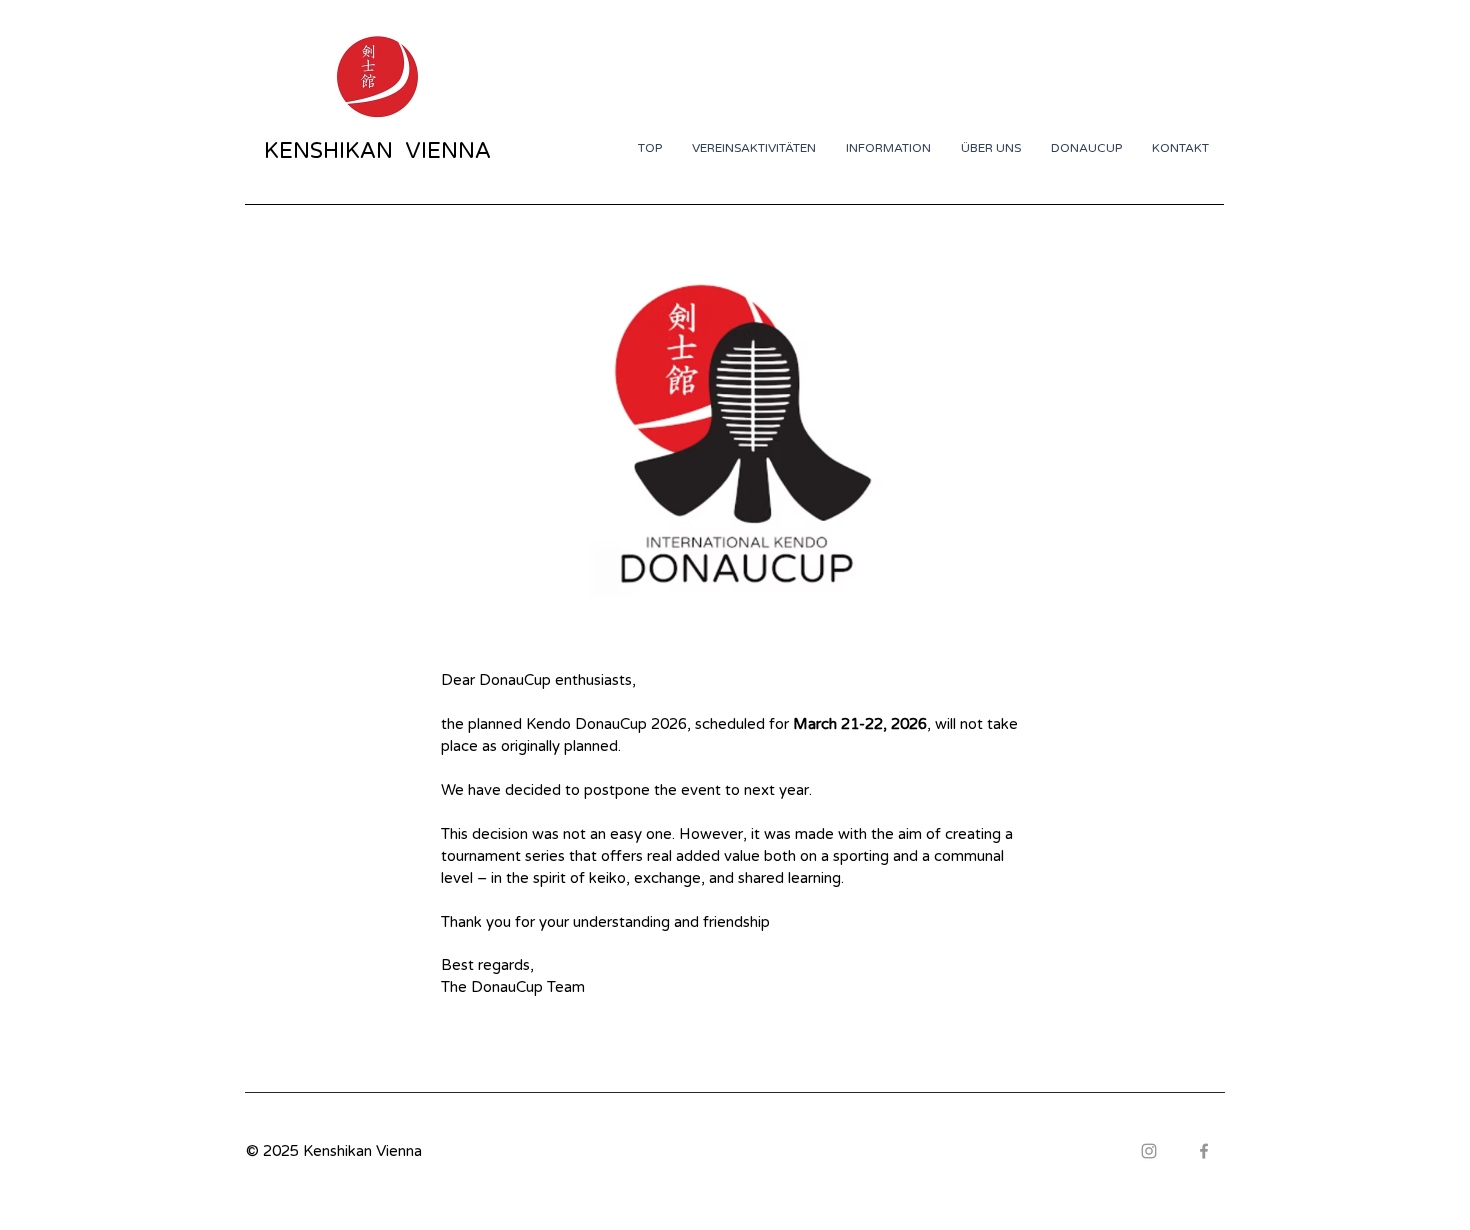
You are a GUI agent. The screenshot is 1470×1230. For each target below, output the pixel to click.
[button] (1086, 148)
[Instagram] (1149, 1151)
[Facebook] (1204, 1151)
